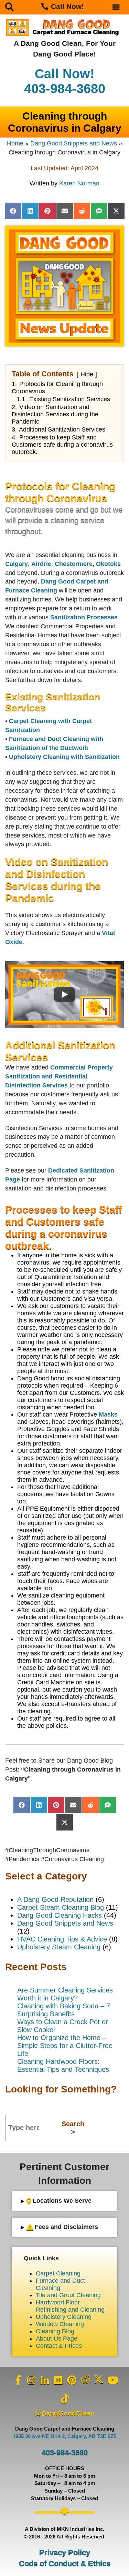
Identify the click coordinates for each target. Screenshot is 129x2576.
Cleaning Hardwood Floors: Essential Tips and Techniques (63, 2065)
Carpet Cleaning (58, 2273)
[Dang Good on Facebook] (18, 2380)
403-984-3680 (65, 2452)
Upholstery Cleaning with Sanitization (64, 757)
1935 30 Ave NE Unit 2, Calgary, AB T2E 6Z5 (64, 2436)
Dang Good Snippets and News (74, 143)
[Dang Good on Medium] (58, 2380)
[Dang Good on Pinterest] (72, 2380)
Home (15, 143)
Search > (73, 2128)
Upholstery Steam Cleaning (59, 1947)
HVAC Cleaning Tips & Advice (62, 1939)
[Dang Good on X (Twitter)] (99, 2380)
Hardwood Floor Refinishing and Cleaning (70, 2306)
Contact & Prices (59, 2346)
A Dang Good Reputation (55, 1899)
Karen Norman (79, 183)
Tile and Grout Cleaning (68, 2295)
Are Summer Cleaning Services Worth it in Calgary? (65, 1994)
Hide (87, 374)
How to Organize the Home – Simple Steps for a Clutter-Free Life (65, 2046)
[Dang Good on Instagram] (32, 2380)
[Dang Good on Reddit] (85, 2380)
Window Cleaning (60, 2324)
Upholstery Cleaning (64, 2317)
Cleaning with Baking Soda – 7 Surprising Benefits (64, 2010)
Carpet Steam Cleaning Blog (61, 1907)
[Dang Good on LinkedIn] (45, 2380)
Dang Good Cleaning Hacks (60, 1915)
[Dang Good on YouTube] (112, 2380)
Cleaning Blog (55, 2331)
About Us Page (57, 2339)
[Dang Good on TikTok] (65, 2399)
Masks (108, 1414)
